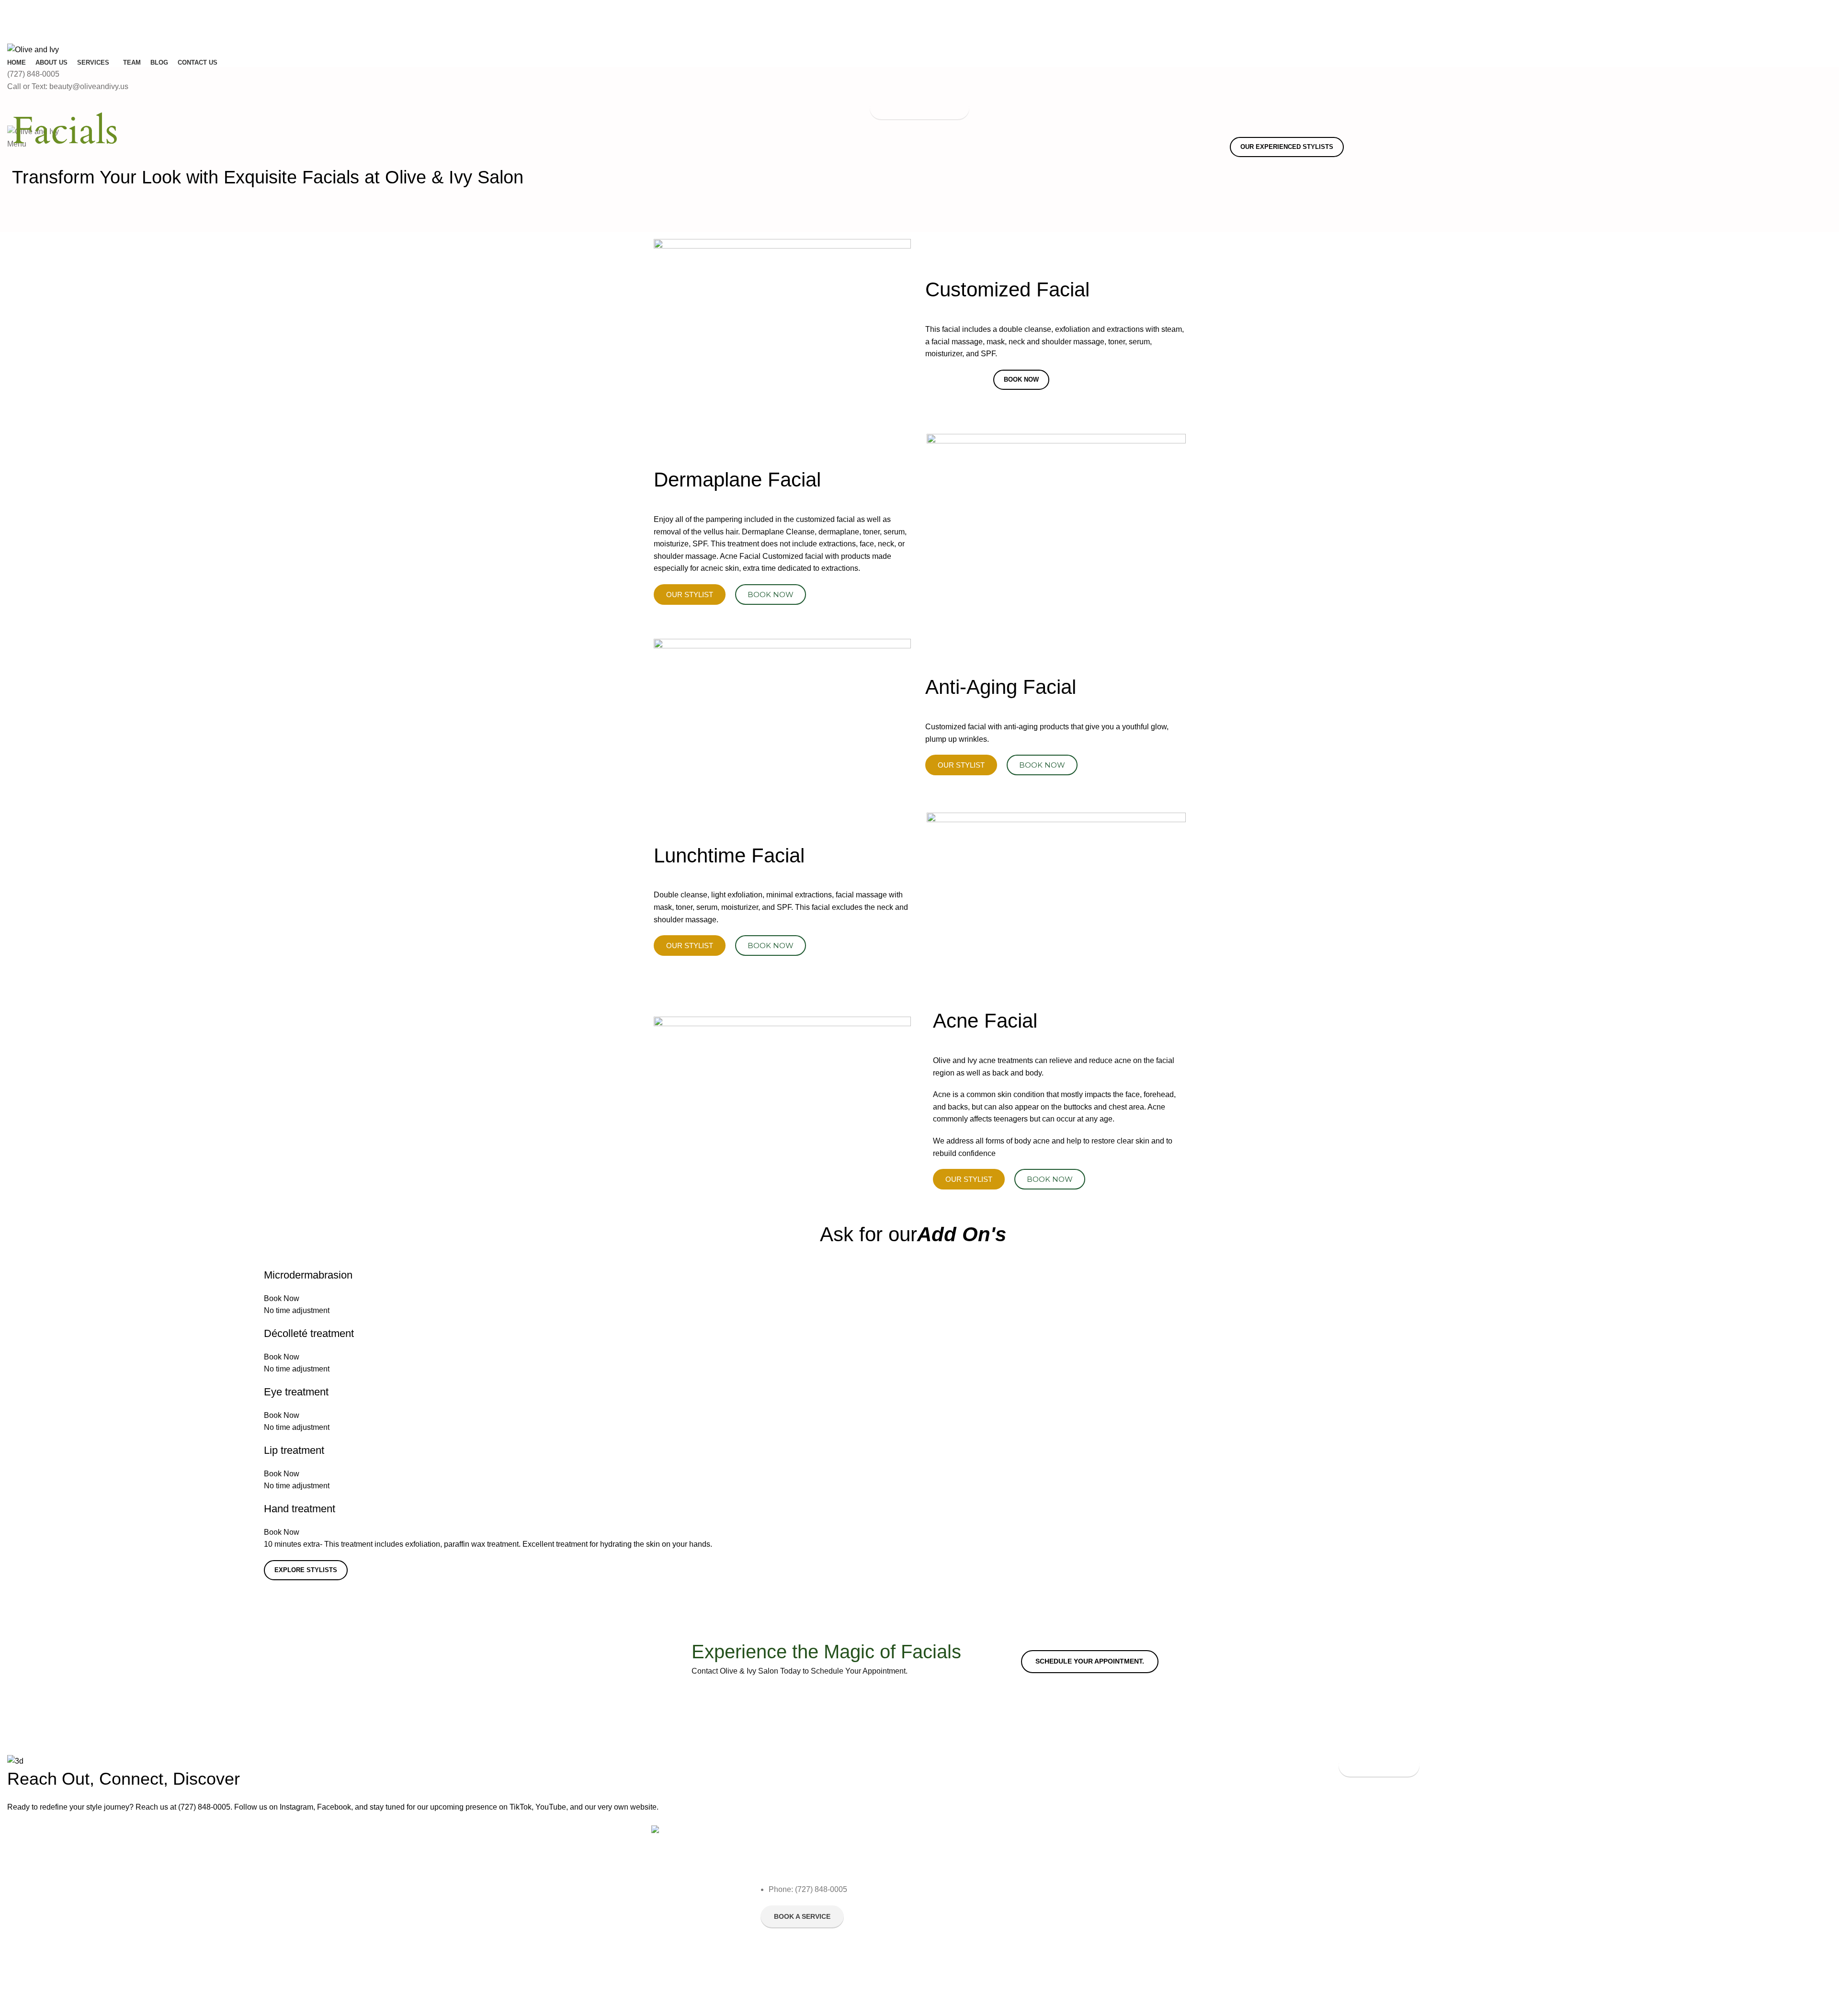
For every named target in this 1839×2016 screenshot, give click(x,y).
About (879, 1850)
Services (995, 1833)
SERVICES (1105, 1833)
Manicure (1102, 1850)
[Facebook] (772, 1858)
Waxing (1099, 1899)
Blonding (992, 1866)
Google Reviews (894, 1915)
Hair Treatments (1112, 1915)
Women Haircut (1002, 1882)
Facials (990, 1850)
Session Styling (1111, 1948)
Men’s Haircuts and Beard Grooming (1127, 1969)
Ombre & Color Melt (1009, 1899)
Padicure (1101, 1866)
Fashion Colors (1002, 1915)
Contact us (886, 1931)
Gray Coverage (1111, 1882)
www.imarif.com (831, 1997)
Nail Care (1102, 1931)
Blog (876, 1866)
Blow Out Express (1006, 1931)
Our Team (885, 1882)
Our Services (889, 1899)
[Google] (824, 1858)
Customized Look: (1006, 1948)
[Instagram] (798, 1858)
